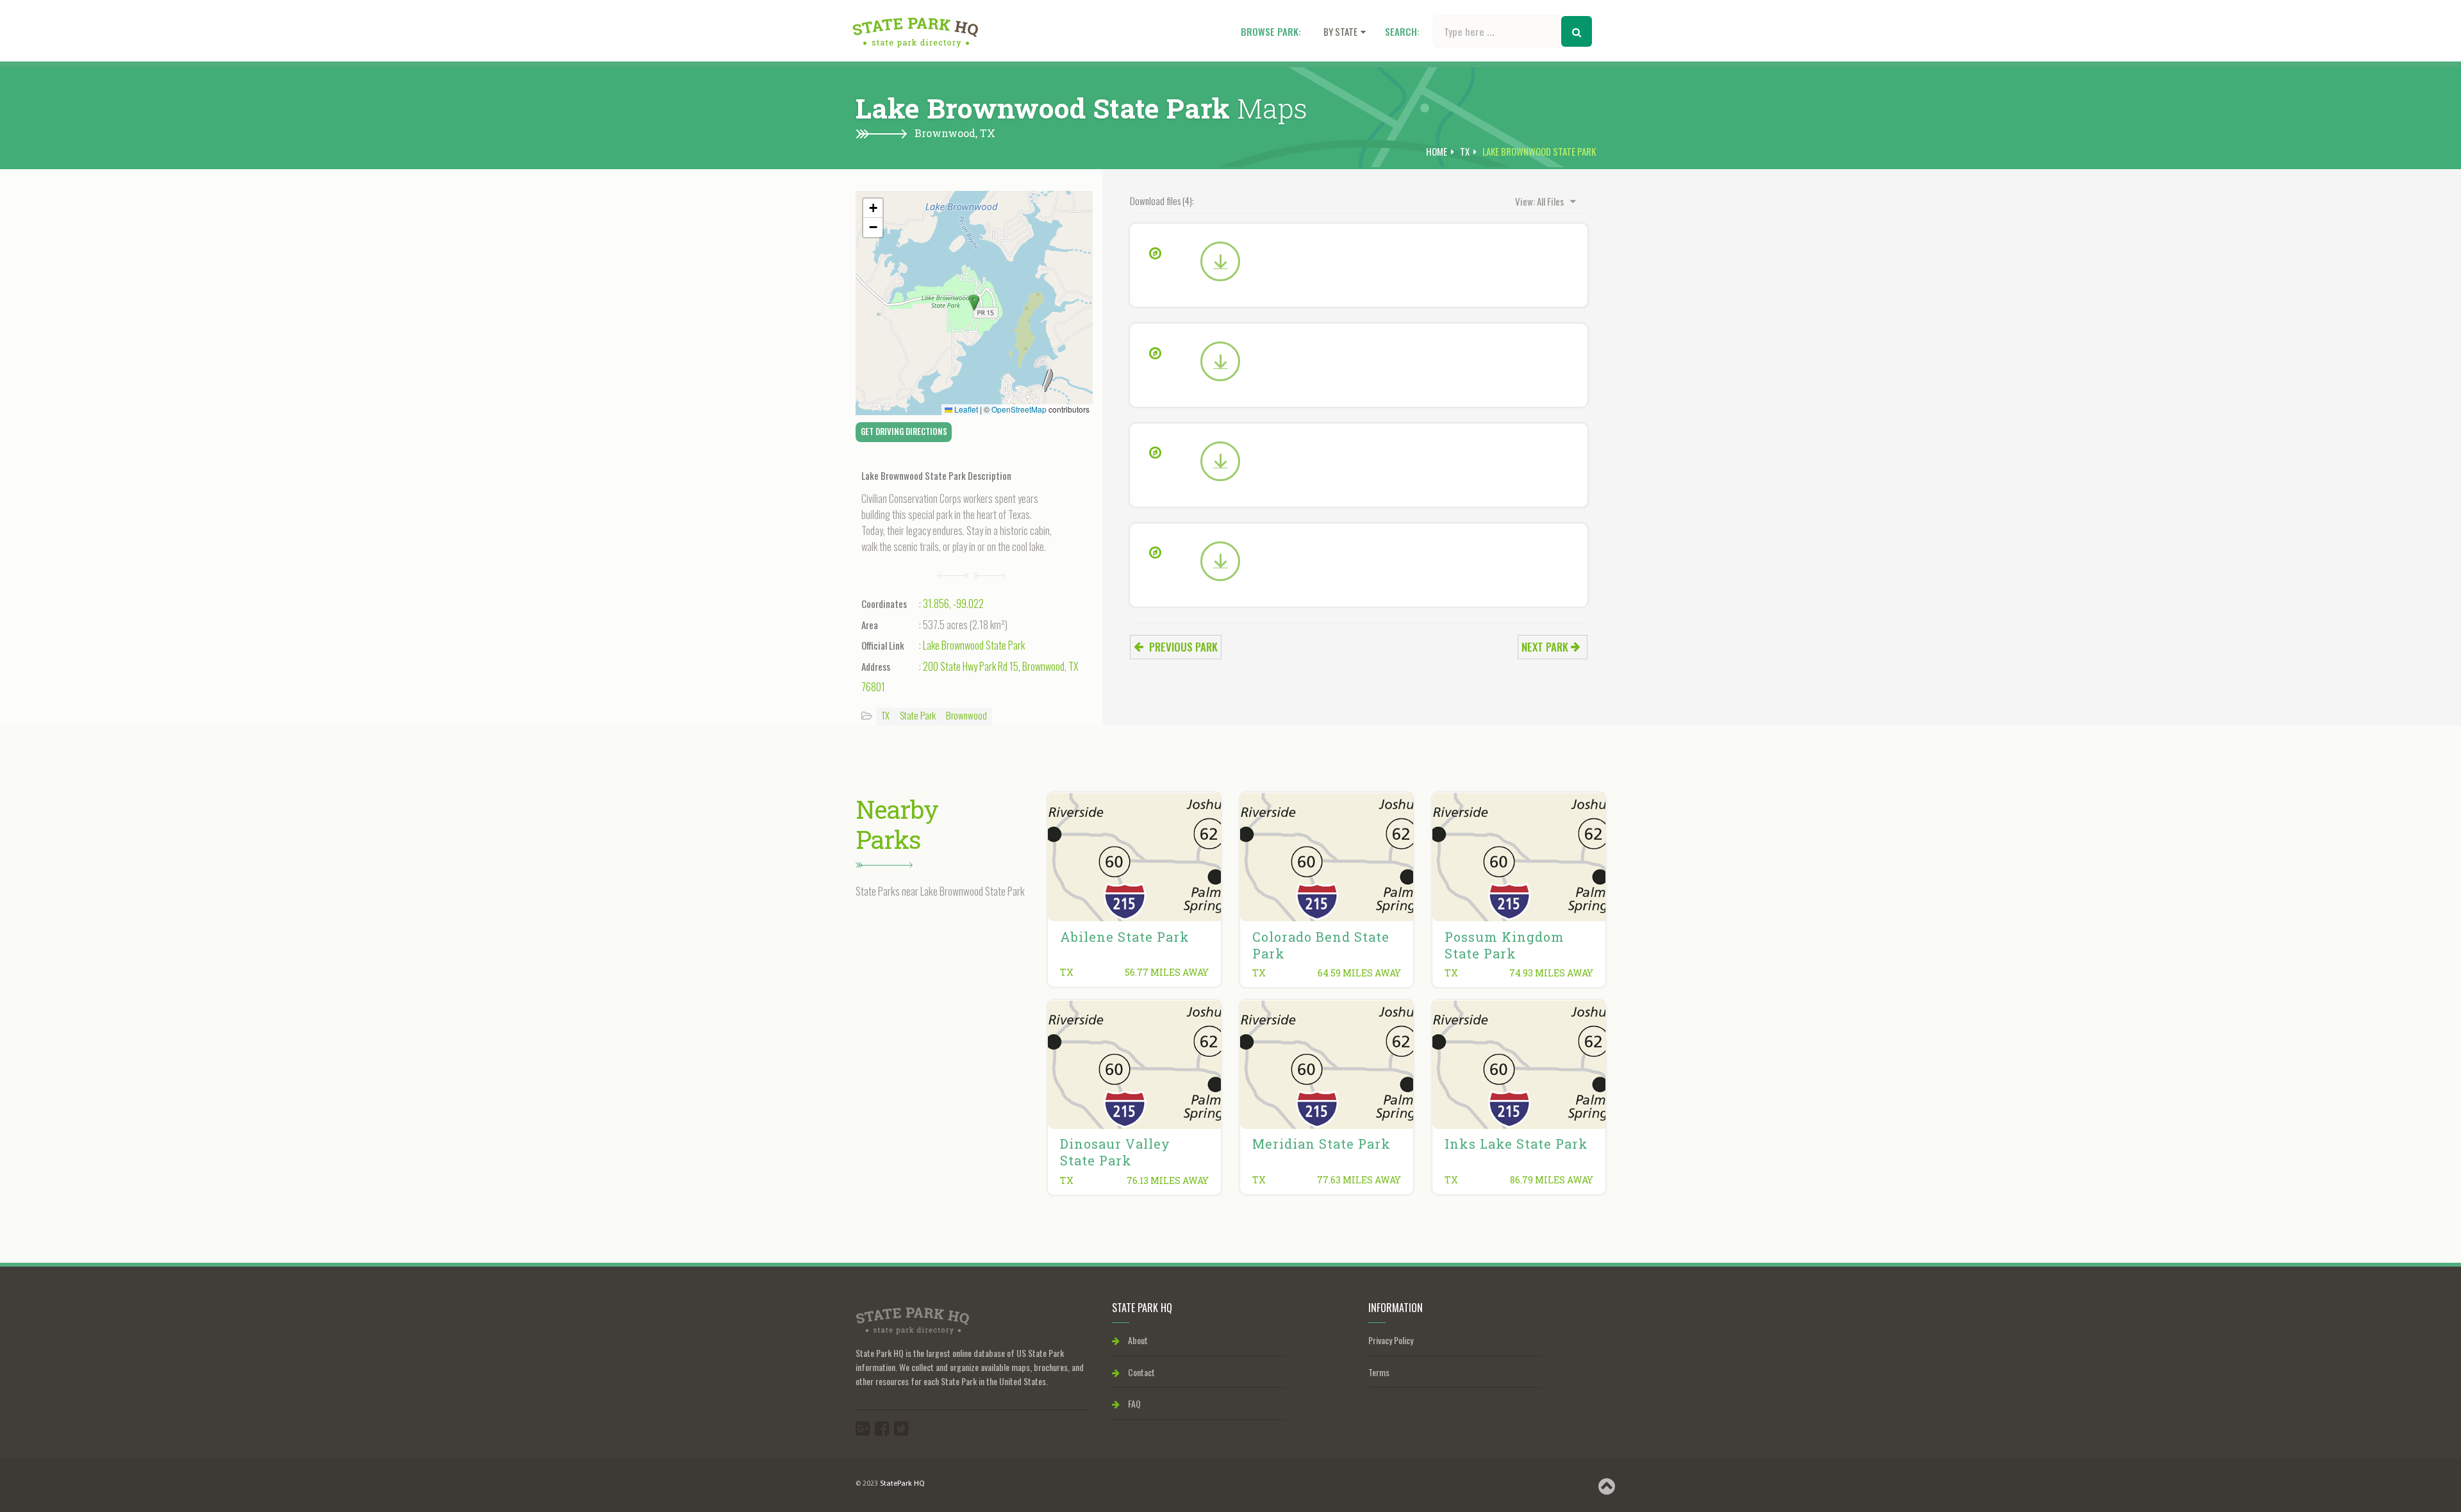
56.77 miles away (1167, 972)
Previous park (1182, 647)
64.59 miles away (1359, 973)
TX (988, 133)
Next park (1546, 647)
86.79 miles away (1552, 1180)
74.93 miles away (1551, 973)
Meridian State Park (1322, 1144)
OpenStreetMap (1019, 409)
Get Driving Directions (904, 431)
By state (1340, 31)
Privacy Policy (1391, 1340)
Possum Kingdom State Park (1504, 945)
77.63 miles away (1359, 1180)
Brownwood (966, 715)
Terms (1379, 1372)
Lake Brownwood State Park (974, 645)
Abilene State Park (1125, 937)
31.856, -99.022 (953, 604)
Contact (1140, 1372)
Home (1437, 151)
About (1137, 1340)
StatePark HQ (902, 1484)
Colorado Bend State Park (1321, 945)
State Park (918, 715)
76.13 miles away (1168, 1180)
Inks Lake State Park (1516, 1144)
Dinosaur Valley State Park (1115, 1152)
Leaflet (965, 409)
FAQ (1133, 1403)
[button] (974, 303)
